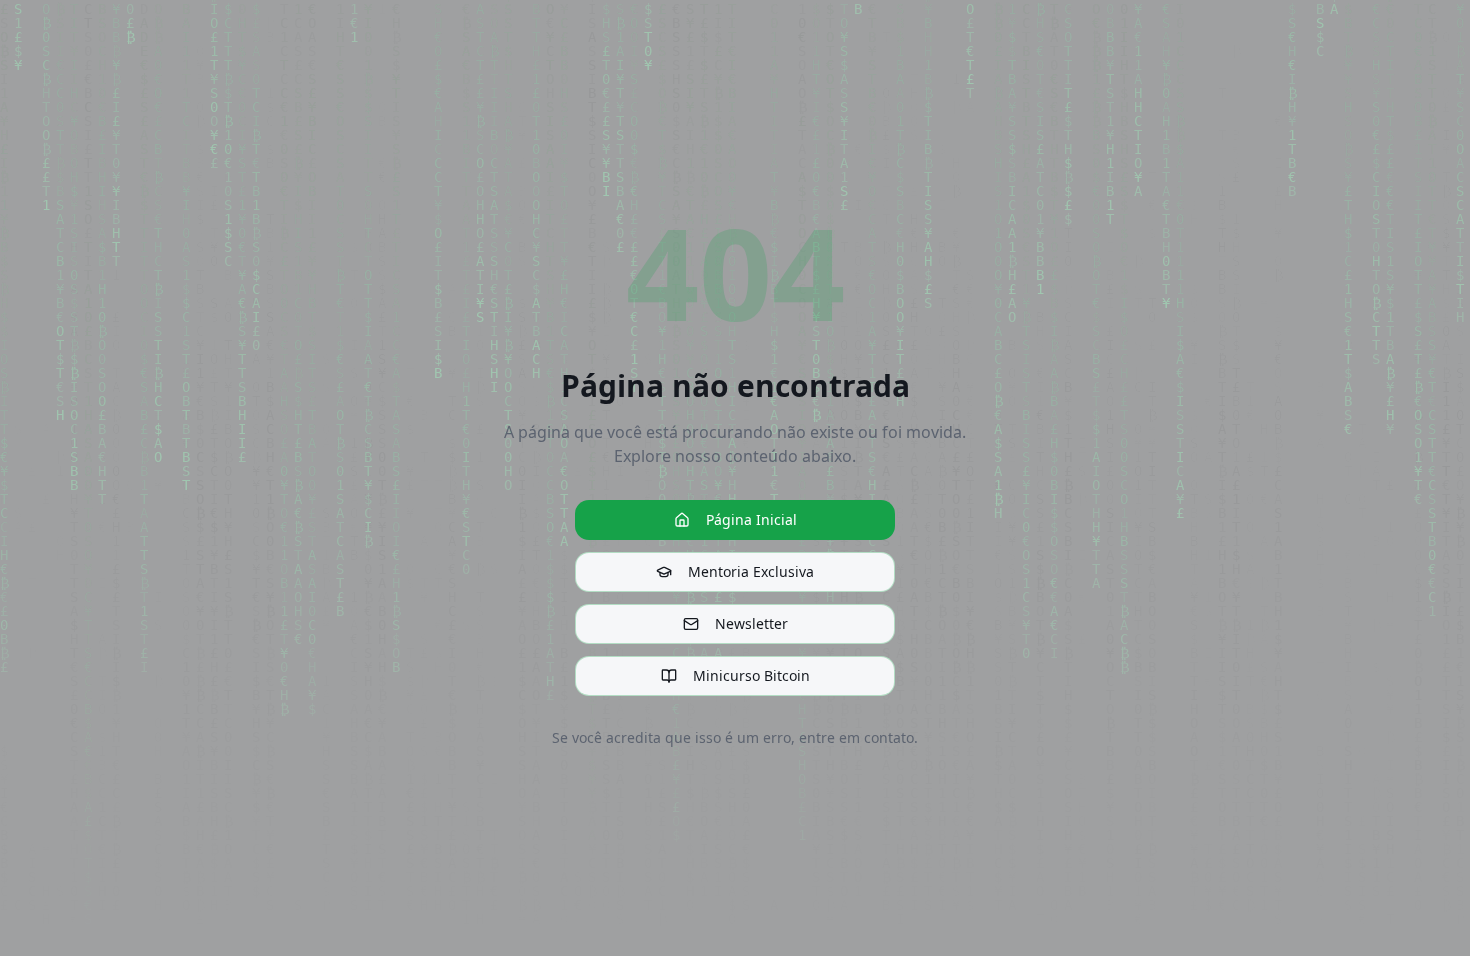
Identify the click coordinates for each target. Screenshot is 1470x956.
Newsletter (751, 623)
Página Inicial (751, 519)
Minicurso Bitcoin (751, 675)
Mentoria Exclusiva (751, 571)
